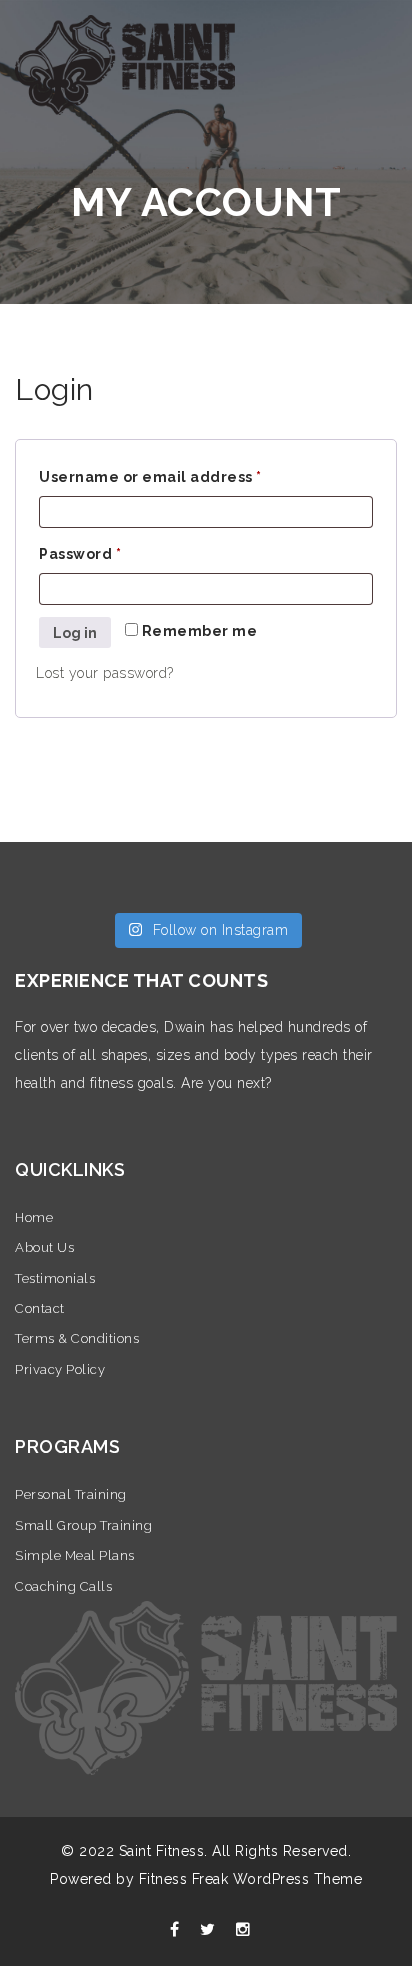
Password (80, 554)
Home (34, 1217)
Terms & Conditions (77, 1338)
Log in (75, 633)
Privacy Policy (60, 1369)
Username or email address (150, 477)
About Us (44, 1247)
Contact (40, 1308)
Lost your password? (105, 673)
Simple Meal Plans (75, 1555)
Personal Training (71, 1494)
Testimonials (55, 1278)
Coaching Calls (63, 1586)
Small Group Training (83, 1525)
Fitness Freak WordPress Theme (251, 1879)
